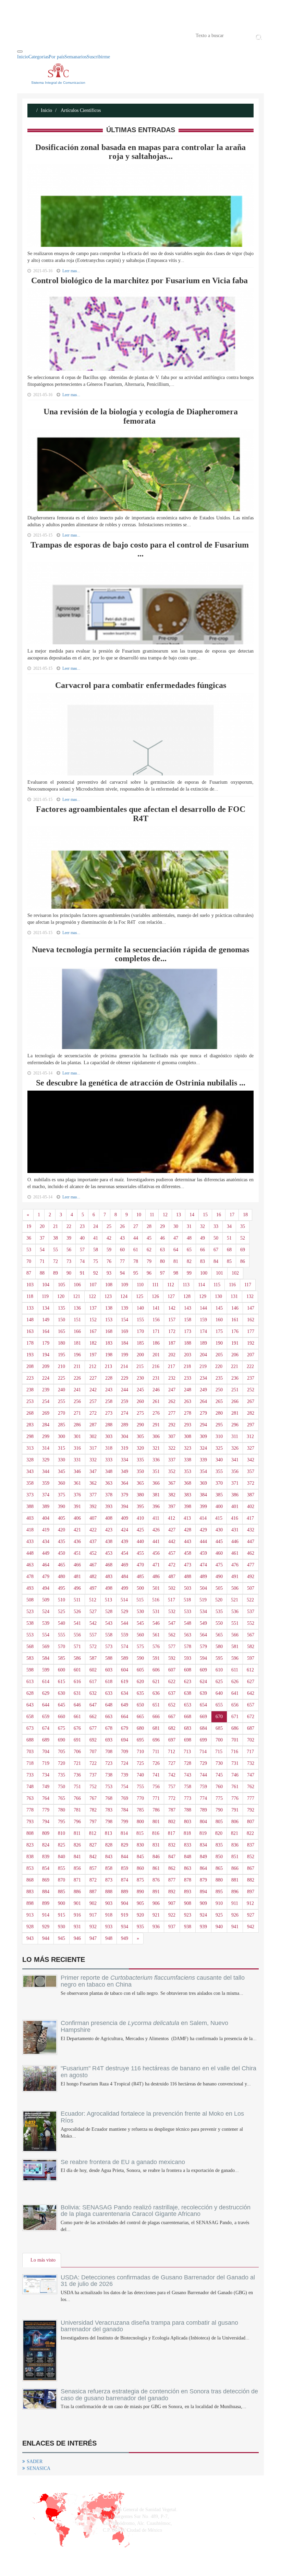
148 (30, 1320)
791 (235, 1810)
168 (109, 1331)
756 (156, 1787)
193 (30, 1355)
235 (219, 1378)
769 (125, 1798)
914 (46, 1915)
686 (235, 1728)
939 (203, 1927)
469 (125, 1565)
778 (30, 1810)
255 (62, 1401)
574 (125, 1647)
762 (251, 1787)
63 (162, 1250)
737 (93, 1775)
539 (46, 1623)
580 (219, 1647)
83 (203, 1261)
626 (235, 1682)
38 (56, 1238)
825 (62, 1845)
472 (172, 1565)
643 (30, 1705)
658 (30, 1717)
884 (46, 1892)
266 (235, 1401)
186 (156, 1343)
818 (187, 1833)
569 (46, 1647)
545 (140, 1623)
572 (93, 1647)
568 (30, 1647)
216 (156, 1366)
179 (46, 1343)
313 (30, 1448)
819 (203, 1833)
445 (219, 1542)
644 (46, 1705)
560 (140, 1635)
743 (188, 1775)
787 (172, 1810)
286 (77, 1425)
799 (125, 1822)
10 (139, 1215)
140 (140, 1308)
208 (30, 1366)
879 (203, 1880)
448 (30, 1553)
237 (251, 1378)
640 (219, 1693)
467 (93, 1565)
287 (93, 1425)
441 (156, 1542)
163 (30, 1331)
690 (62, 1740)
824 (46, 1845)
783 (109, 1810)
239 (46, 1390)
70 (29, 1261)
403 (30, 1518)
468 (109, 1565)
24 (96, 1226)
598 (30, 1670)
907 (172, 1903)
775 (219, 1798)
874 (125, 1880)
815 (140, 1833)
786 (156, 1810)
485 (140, 1577)
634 (125, 1693)
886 (77, 1892)
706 (77, 1752)
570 (62, 1647)
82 (189, 1261)
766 (77, 1798)
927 (251, 1915)
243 (109, 1390)
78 (136, 1261)
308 (188, 1436)
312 (250, 1436)
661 (77, 1717)
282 (251, 1413)
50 (216, 1238)
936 (156, 1927)
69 (243, 1250)
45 (149, 1238)
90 (69, 1273)
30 (176, 1226)
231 (156, 1378)
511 (77, 1600)
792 (251, 1810)
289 (125, 1425)
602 (93, 1670)
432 (251, 1530)
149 (46, 1320)
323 (188, 1448)
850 (219, 1857)
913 (30, 1915)
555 (62, 1635)
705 (62, 1752)
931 (77, 1927)
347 (93, 1471)
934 (125, 1927)
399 (203, 1506)
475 (219, 1565)
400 (219, 1506)
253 (30, 1401)
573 (109, 1647)
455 (140, 1553)
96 (149, 1273)
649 (125, 1705)
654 (203, 1705)
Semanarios (76, 57)
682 (172, 1728)
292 (172, 1425)
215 (140, 1366)
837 (251, 1845)
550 (219, 1623)
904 (125, 1903)
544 (125, 1623)
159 (203, 1320)
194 (46, 1355)
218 (187, 1366)
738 (109, 1775)
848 (188, 1857)
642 (251, 1693)
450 (62, 1553)
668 (188, 1717)
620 (140, 1682)
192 (251, 1343)
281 (235, 1413)
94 (122, 1273)
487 (172, 1577)
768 (109, 1798)
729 (203, 1763)
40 (82, 1238)
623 (188, 1682)
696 (156, 1740)
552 (251, 1623)
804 (203, 1822)
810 (62, 1833)
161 (235, 1320)
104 (46, 1285)
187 (172, 1343)
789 (203, 1810)
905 (140, 1903)
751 (77, 1787)
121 (77, 1296)
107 (93, 1285)
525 (62, 1612)
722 (93, 1763)
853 (30, 1868)
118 (30, 1296)
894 (203, 1892)
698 (188, 1740)
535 (219, 1612)
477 (251, 1565)
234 (203, 1378)
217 (172, 1366)
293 (188, 1425)
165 (62, 1331)
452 (93, 1553)
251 (235, 1390)
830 (140, 1845)
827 (93, 1845)
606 (156, 1670)
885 (62, 1892)
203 (188, 1355)
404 (46, 1518)
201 (156, 1355)
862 (172, 1868)
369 (203, 1483)
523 (30, 1612)
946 (77, 1938)
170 (140, 1331)
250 (219, 1390)
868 (30, 1880)
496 (77, 1588)
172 (172, 1331)
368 (188, 1483)
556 (77, 1635)
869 (46, 1880)
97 (162, 1273)
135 (62, 1308)
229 (125, 1378)
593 (188, 1658)
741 (156, 1775)
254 (46, 1401)
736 (77, 1775)
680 (140, 1728)
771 (156, 1798)
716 (235, 1752)
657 (251, 1705)
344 (46, 1471)
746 (235, 1775)
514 (124, 1600)
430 (219, 1530)
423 (109, 1530)
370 (219, 1483)
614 (46, 1682)
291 (156, 1425)
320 (140, 1448)
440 (140, 1542)
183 (109, 1343)
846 (156, 1857)
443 (188, 1542)
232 (172, 1378)
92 (96, 1273)
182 (93, 1343)
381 (156, 1495)
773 (188, 1798)
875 (140, 1880)
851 (235, 1857)
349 (125, 1471)
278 (188, 1413)
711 (156, 1752)
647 (93, 1705)
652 (172, 1705)
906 (156, 1903)
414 (203, 1518)
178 (30, 1343)
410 (140, 1518)
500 (140, 1588)
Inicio (27, 35)
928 (30, 1927)
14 (192, 1215)
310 (219, 1436)
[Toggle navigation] (20, 51)
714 (203, 1752)
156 (156, 1320)
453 (109, 1553)
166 (77, 1331)
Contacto (88, 35)
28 (149, 1226)
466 (77, 1565)
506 (235, 1588)
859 (125, 1868)
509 (46, 1600)
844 (125, 1857)
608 (188, 1670)
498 (109, 1588)
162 (251, 1320)
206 (235, 1355)
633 (109, 1693)
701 (235, 1740)
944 (46, 1938)
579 (203, 1647)
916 (77, 1915)
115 (217, 1285)
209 (46, 1366)
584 (46, 1658)
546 (156, 1623)
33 (216, 1226)
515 (140, 1600)
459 (203, 1553)
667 (172, 1717)
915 (62, 1915)
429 (203, 1530)
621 (156, 1682)
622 (172, 1682)
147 (251, 1308)
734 (46, 1775)
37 (42, 1238)
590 (140, 1658)
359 (46, 1483)
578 (188, 1647)
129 (203, 1296)
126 (155, 1296)
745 (219, 1775)
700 (219, 1740)
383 (188, 1495)
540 (62, 1623)
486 (156, 1577)
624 (203, 1682)
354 (203, 1471)
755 (140, 1787)
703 (30, 1752)
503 (188, 1588)
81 (176, 1261)
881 (235, 1880)
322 (172, 1448)
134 (46, 1308)
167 (93, 1331)
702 (251, 1740)
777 (251, 1798)
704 (46, 1752)
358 (30, 1483)
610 (219, 1670)
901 (77, 1903)
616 (77, 1682)
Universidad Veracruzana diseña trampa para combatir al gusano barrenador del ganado (149, 2326)
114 (201, 1285)
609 (203, 1670)
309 (203, 1436)
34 (229, 1226)
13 (179, 1215)
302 (93, 1436)
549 (203, 1623)
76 (109, 1261)
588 (109, 1658)
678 (109, 1728)
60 (122, 1250)
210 (62, 1366)
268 (30, 1413)
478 (30, 1577)
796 (77, 1822)
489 (203, 1577)
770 (140, 1798)
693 (109, 1740)
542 (93, 1623)
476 (235, 1565)
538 (30, 1623)
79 (149, 1261)
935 (140, 1927)
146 (235, 1308)
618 (109, 1682)
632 (93, 1693)
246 (156, 1390)
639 (203, 1693)
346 (77, 1471)
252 (251, 1390)
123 (108, 1296)
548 (188, 1623)
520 (219, 1600)
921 (156, 1915)
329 (46, 1460)
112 (171, 1285)
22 (69, 1226)
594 (203, 1658)
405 (62, 1518)
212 (93, 1366)
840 (62, 1857)
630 (62, 1693)
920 (140, 1915)
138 (109, 1308)
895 (219, 1892)
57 (82, 1250)
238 (30, 1390)
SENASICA (39, 2468)
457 (172, 1553)
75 (96, 1261)
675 (62, 1728)
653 (188, 1705)
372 (251, 1483)
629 (46, 1693)
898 (30, 1903)
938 (188, 1927)
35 (243, 1226)
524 (46, 1612)
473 (188, 1565)
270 (62, 1413)
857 (93, 1868)
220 (219, 1366)
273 (109, 1413)
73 (69, 1261)
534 (203, 1612)
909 (203, 1903)
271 (77, 1413)
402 (251, 1506)
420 (62, 1530)
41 (96, 1238)
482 (93, 1577)
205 (219, 1355)
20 (42, 1226)
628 (30, 1693)
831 (156, 1845)
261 (156, 1401)
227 (93, 1378)
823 (30, 1845)
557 (93, 1635)
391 (77, 1506)
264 (203, 1401)
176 (235, 1331)
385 (219, 1495)
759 (203, 1787)
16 (219, 1215)
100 (204, 1273)
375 (62, 1495)
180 (62, 1343)
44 (136, 1238)
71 (42, 1261)
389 (46, 1506)
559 (125, 1635)
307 (172, 1436)
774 (203, 1798)
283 (30, 1425)
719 (46, 1763)
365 (140, 1483)
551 (235, 1623)
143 (188, 1308)
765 (62, 1798)
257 (93, 1401)
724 (125, 1763)
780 (62, 1810)
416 (235, 1518)
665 (140, 1717)
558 (109, 1635)
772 (172, 1798)
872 (93, 1880)
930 (62, 1927)
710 (140, 1752)
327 (251, 1448)
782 (93, 1810)
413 (187, 1518)
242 (93, 1390)
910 (219, 1903)
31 (189, 1226)
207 (251, 1355)
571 (77, 1647)
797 (93, 1822)
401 (235, 1506)
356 (235, 1471)
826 (77, 1845)
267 (251, 1401)
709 (125, 1752)
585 (62, 1658)
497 (93, 1588)
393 (109, 1506)
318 (109, 1448)
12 (165, 1215)
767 (93, 1798)
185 (140, 1343)
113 (186, 1285)
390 (62, 1506)
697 (172, 1740)
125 (140, 1296)
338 (188, 1460)
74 (82, 1261)
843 (109, 1857)
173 (188, 1331)
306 (156, 1436)
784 (125, 1810)
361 (77, 1483)
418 (30, 1530)
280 (219, 1413)
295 (219, 1425)
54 (42, 1250)
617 (93, 1682)
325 (219, 1448)
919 (125, 1915)
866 (235, 1868)
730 (219, 1763)
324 (203, 1448)
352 (172, 1471)
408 (109, 1518)
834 (203, 1845)
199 (125, 1355)
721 (77, 1763)
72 (56, 1261)
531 (156, 1612)
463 (30, 1565)
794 (46, 1822)
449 (46, 1553)
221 (235, 1366)
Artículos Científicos (80, 110)
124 (124, 1296)
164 (46, 1331)
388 (30, 1506)
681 (156, 1728)
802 (172, 1822)
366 (156, 1483)
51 (229, 1238)
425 (140, 1530)
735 (62, 1775)
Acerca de (55, 35)
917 (93, 1915)
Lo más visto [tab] (43, 2260)
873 (109, 1880)
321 (156, 1448)
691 (77, 1740)
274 (125, 1413)
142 (172, 1308)
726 (156, 1763)
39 (69, 1238)
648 (109, 1705)
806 (235, 1822)
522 (250, 1600)
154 (125, 1320)
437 (93, 1542)
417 (250, 1518)
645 (62, 1705)
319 (125, 1448)
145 (219, 1308)
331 (77, 1460)
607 (172, 1670)
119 (45, 1296)
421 (77, 1530)
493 (30, 1588)
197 (93, 1355)
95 (136, 1273)
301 (77, 1436)
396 (156, 1506)
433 (30, 1542)
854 (46, 1868)
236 (235, 1378)
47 (176, 1238)
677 (93, 1728)
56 (69, 1250)
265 (219, 1401)
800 (140, 1822)
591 (156, 1658)
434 (46, 1542)
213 (108, 1366)
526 (77, 1612)
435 (62, 1542)
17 (232, 1215)
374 (46, 1495)
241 (77, 1390)
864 (203, 1868)
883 (30, 1892)
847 (172, 1857)
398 (188, 1506)
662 (93, 1717)
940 (219, 1927)
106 (77, 1285)
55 (56, 1250)
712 (172, 1752)
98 (176, 1273)
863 (188, 1868)
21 (56, 1226)
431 (235, 1530)
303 (109, 1436)
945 (62, 1938)
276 (156, 1413)
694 (125, 1740)
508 (30, 1600)
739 (125, 1775)
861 (156, 1868)
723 (109, 1763)
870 (62, 1880)
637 (172, 1693)
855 (62, 1868)
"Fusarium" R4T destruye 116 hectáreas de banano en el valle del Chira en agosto (158, 2072)
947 (93, 1938)
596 (235, 1658)
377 (93, 1495)
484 (125, 1577)
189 (203, 1343)
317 (93, 1448)
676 (77, 1728)
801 (156, 1822)
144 (203, 1308)
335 (140, 1460)
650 (140, 1705)
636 (156, 1693)
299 (46, 1436)
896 (235, 1892)
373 (30, 1495)
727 (172, 1763)
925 (219, 1915)
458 (188, 1553)
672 (251, 1717)
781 (77, 1810)
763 (30, 1798)
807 (251, 1822)
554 (46, 1635)
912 (250, 1903)
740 (140, 1775)
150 (62, 1320)
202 (172, 1355)
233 (188, 1378)
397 (172, 1506)
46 (162, 1238)
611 (235, 1670)
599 (46, 1670)
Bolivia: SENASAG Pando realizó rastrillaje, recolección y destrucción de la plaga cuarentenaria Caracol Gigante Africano (156, 2211)
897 (251, 1892)
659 (46, 1717)
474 (203, 1565)
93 (109, 1273)
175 (219, 1331)
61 (136, 1250)
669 (203, 1717)
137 (93, 1308)
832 (172, 1845)
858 (109, 1868)
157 (172, 1320)
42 (109, 1238)
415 (219, 1518)
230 (140, 1378)
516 (156, 1600)
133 (30, 1308)
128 (187, 1296)
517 (172, 1600)
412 (172, 1518)
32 (203, 1226)
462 (251, 1553)
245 (140, 1390)
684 (203, 1728)
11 (152, 1215)
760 (219, 1787)
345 (62, 1471)
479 (46, 1577)
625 (219, 1682)
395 (140, 1506)
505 (219, 1588)
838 (30, 1857)
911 (235, 1903)
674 (46, 1728)
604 (125, 1670)
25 (109, 1226)
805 (219, 1822)
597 (251, 1658)
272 (93, 1413)
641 (235, 1693)
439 (125, 1542)
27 (136, 1226)
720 (62, 1763)
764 (46, 1798)
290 (140, 1425)
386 (235, 1495)
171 (156, 1331)
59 (109, 1250)
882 (251, 1880)
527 (93, 1612)
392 (93, 1506)
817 (172, 1833)
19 (29, 1226)
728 (188, 1763)
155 (140, 1320)
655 (219, 1705)
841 (77, 1857)
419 (46, 1530)
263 (188, 1401)
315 (62, 1448)
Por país (57, 57)
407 (93, 1518)
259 (125, 1401)
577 (172, 1647)
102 (235, 1273)
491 (235, 1577)
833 (188, 1845)
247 (172, 1390)
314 (46, 1448)
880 (219, 1880)
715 (219, 1752)
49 (203, 1238)
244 (125, 1390)
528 (109, 1612)
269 (46, 1413)
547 (172, 1623)
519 (203, 1600)
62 (149, 1250)
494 (46, 1588)
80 (162, 1261)
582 (251, 1647)
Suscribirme (98, 57)
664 (125, 1717)
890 (140, 1892)
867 (251, 1868)
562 (172, 1635)
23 (82, 1226)
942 (251, 1927)
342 (251, 1460)
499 (125, 1588)
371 (235, 1483)
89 (56, 1273)
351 (156, 1471)
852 (251, 1857)
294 (203, 1425)
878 (188, 1880)
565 (219, 1635)
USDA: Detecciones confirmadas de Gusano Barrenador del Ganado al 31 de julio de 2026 (159, 2281)
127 (171, 1296)
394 (125, 1506)
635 (140, 1693)
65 (189, 1250)
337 (172, 1460)
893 (188, 1892)
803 (188, 1822)
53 (29, 1250)
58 (96, 1250)
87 (29, 1273)
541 (77, 1623)
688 (30, 1740)
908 (188, 1903)
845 (140, 1857)
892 (172, 1892)
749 (46, 1787)
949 (125, 1938)
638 (188, 1693)
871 (77, 1880)
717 (250, 1752)
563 (188, 1635)
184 (125, 1343)
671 (235, 1717)
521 (235, 1600)
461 (235, 1553)
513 (108, 1600)
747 (251, 1775)
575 (140, 1647)
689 (46, 1740)
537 (251, 1612)
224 (46, 1378)
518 (187, 1600)
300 (62, 1436)
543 (109, 1623)
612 (250, 1670)
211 (77, 1366)
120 (61, 1296)
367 (172, 1483)
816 (156, 1833)
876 (156, 1880)
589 (125, 1658)
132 (250, 1296)
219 (203, 1366)
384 (203, 1495)
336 (156, 1460)
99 (189, 1273)
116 (232, 1285)
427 (172, 1530)
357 (251, 1471)
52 (243, 1238)
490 (219, 1577)
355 (219, 1471)
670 (219, 1717)
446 (235, 1542)
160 (219, 1320)
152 (93, 1320)
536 (235, 1612)
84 (216, 1261)
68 (229, 1250)
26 (122, 1226)
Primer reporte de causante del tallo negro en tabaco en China (153, 1981)
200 (140, 1355)
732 (251, 1763)
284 (46, 1425)
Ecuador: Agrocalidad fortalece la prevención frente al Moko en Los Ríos (152, 2117)
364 (125, 1483)
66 (203, 1250)
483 (109, 1577)
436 (77, 1542)
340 (219, 1460)
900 (62, 1903)
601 (77, 1670)
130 (218, 1296)
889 (125, 1892)
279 (203, 1413)
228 (109, 1378)
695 (140, 1740)
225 (62, 1378)
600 (62, 1670)
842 (93, 1857)
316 (77, 1448)
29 (162, 1226)
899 (46, 1903)
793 (30, 1822)
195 (62, 1355)
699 (203, 1740)
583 (30, 1658)
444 (203, 1542)
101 (219, 1273)
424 (125, 1530)
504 (203, 1588)
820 (219, 1833)
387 (251, 1495)
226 (77, 1378)
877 (172, 1880)
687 (251, 1728)
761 (235, 1787)
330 (62, 1460)
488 (188, 1577)
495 (62, 1588)
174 (203, 1331)
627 (251, 1682)
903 (109, 1903)
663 (109, 1717)
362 (93, 1483)
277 (172, 1413)
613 (30, 1682)
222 (250, 1366)
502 (172, 1588)
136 (77, 1308)
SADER (35, 2462)
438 (109, 1542)
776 (235, 1798)
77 (122, 1261)
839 (46, 1857)
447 (251, 1542)
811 (77, 1833)
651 (156, 1705)
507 (251, 1588)
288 (109, 1425)
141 (156, 1308)
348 (109, 1471)
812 (93, 1833)
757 (172, 1787)
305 (140, 1436)
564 (203, 1635)
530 (140, 1612)
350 (140, 1471)
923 (188, 1915)
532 (172, 1612)
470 (140, 1565)
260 (140, 1401)
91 (82, 1273)
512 (93, 1600)
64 (176, 1250)
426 (156, 1530)
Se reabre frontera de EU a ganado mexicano (123, 2162)
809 (46, 1833)
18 (245, 1215)
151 (77, 1320)
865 (219, 1868)
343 (30, 1471)
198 (109, 1355)
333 (109, 1460)
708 (109, 1752)
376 (77, 1495)
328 (30, 1460)
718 (30, 1763)
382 (172, 1495)
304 (125, 1436)
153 (109, 1320)
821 (235, 1833)
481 (77, 1577)
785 (140, 1810)
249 (203, 1390)
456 (156, 1553)
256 (77, 1401)
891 (156, 1892)
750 (62, 1787)
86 (243, 1261)
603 (109, 1670)
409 (125, 1518)
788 (188, 1810)
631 (77, 1693)
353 (188, 1471)
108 (109, 1285)
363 (109, 1483)
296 (235, 1425)
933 (109, 1927)
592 (172, 1658)
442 (172, 1542)
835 (219, 1845)
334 (125, 1460)
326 (235, 1448)
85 (229, 1261)
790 (219, 1810)
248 (188, 1390)
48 (189, 1238)
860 (140, 1868)
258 (109, 1401)
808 (30, 1833)
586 (77, 1658)
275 (140, 1413)
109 (125, 1285)
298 (30, 1436)
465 (62, 1565)
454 (125, 1553)
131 (234, 1296)
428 (188, 1530)
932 (93, 1927)
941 (235, 1927)
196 (77, 1355)
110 (140, 1285)
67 (216, 1250)
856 (77, 1868)
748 (30, 1787)
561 (156, 1635)
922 (172, 1915)
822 (250, 1833)
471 (156, 1565)
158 (188, 1320)
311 (235, 1436)
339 (203, 1460)
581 (235, 1647)
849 (203, 1857)
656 (235, 1705)
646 (77, 1705)
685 (219, 1728)
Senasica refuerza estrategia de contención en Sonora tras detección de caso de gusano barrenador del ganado (159, 2395)
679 (125, 1728)
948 (109, 1938)
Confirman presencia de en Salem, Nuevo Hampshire (144, 2026)
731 (235, 1763)
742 (172, 1775)
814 (124, 1833)
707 (93, 1752)
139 (125, 1308)
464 (46, 1565)
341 (235, 1460)
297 (251, 1425)
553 (30, 1635)
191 (235, 1343)
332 (93, 1460)
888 (109, 1892)
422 (93, 1530)
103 (30, 1285)
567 (251, 1635)
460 (219, 1553)
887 (93, 1892)
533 (188, 1612)
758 (188, 1787)
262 (172, 1401)
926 (235, 1915)
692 (93, 1740)
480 (62, 1577)
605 (140, 1670)
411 (156, 1518)
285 (62, 1425)
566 (235, 1635)
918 (109, 1915)
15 (205, 1215)
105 (62, 1285)
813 (108, 1833)
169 (125, 1331)
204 (203, 1355)
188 (188, 1343)
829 (125, 1845)
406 (77, 1518)
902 (93, 1903)
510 (62, 1600)
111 (155, 1285)
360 (62, 1483)
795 (62, 1822)
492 (251, 1577)
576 (156, 1647)
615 (62, 1682)
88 (42, 1273)
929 (46, 1927)
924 (203, 1915)
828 (109, 1845)
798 (109, 1822)
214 (124, 1366)
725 (140, 1763)
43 (122, 1238)
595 (219, 1658)
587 (93, 1658)
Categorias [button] (39, 57)
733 (30, 1775)
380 (140, 1495)
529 (125, 1612)
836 (235, 1845)
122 (92, 1296)
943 (30, 1938)
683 (188, 1728)
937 (172, 1927)
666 (156, 1717)
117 (248, 1285)
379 (125, 1495)
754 (125, 1787)
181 (77, 1343)
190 (219, 1343)
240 (62, 1390)
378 (109, 1495)
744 (203, 1775)
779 (46, 1810)
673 (30, 1728)
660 (62, 1717)
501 (156, 1588)
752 (93, 1787)
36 (29, 1238)
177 (251, 1331)
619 (125, 1682)
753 (109, 1787)
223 (30, 1378)
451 (77, 1553)
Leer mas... (71, 395)
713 (187, 1752)
